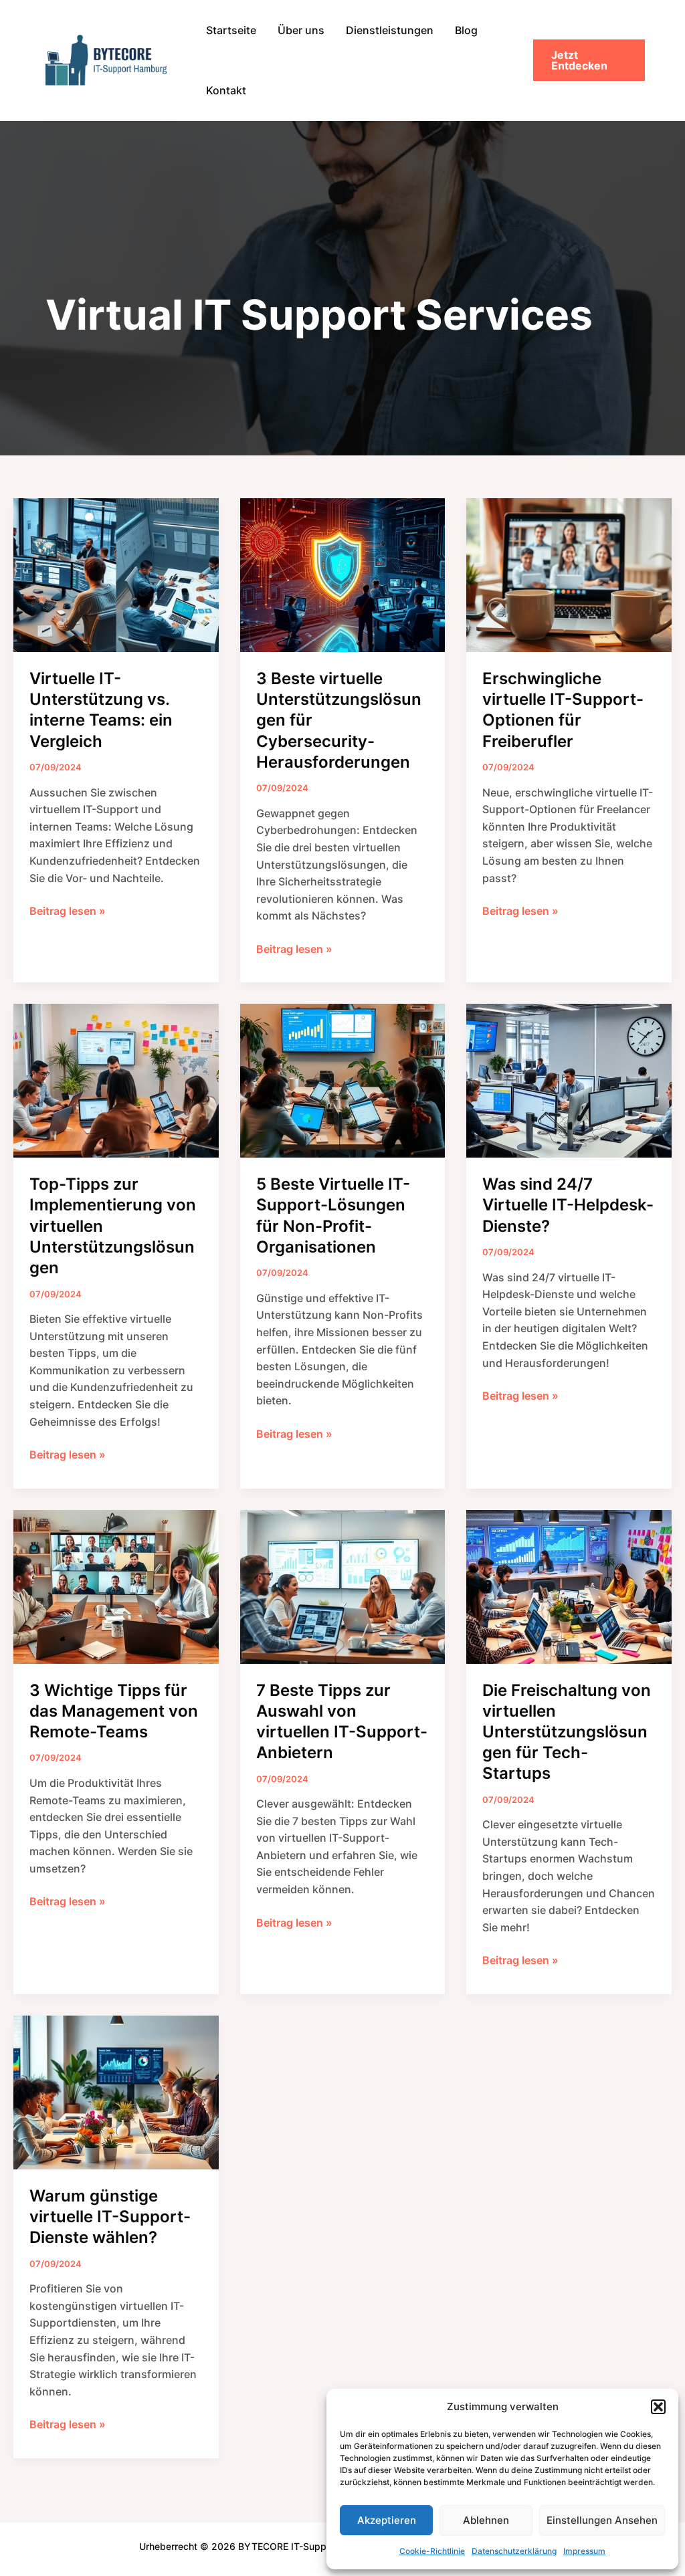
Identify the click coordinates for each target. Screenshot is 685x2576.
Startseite (231, 30)
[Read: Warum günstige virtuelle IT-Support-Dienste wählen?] (116, 2091)
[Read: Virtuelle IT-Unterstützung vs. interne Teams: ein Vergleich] (116, 574)
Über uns (301, 30)
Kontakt (226, 90)
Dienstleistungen (390, 30)
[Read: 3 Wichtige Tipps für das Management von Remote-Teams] (116, 1586)
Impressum (584, 2551)
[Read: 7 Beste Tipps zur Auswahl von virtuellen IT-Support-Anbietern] (343, 1586)
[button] (658, 2407)
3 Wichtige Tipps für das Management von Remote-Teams (114, 1711)
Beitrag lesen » (68, 912)
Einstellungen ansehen (602, 2520)
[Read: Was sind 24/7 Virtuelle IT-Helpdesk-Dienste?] (569, 1080)
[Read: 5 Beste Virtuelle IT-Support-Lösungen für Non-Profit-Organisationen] (343, 1080)
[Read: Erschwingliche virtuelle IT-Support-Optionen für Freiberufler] (569, 574)
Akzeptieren (387, 2520)
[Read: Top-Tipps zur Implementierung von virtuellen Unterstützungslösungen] (116, 1080)
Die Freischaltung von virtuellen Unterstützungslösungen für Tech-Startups (567, 1732)
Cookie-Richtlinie (432, 2551)
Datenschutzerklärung (514, 2551)
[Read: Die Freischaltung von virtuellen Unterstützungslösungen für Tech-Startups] (569, 1586)
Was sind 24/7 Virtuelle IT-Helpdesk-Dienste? (568, 1205)
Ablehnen (486, 2520)
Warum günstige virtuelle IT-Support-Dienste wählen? (110, 2217)
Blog (466, 30)
